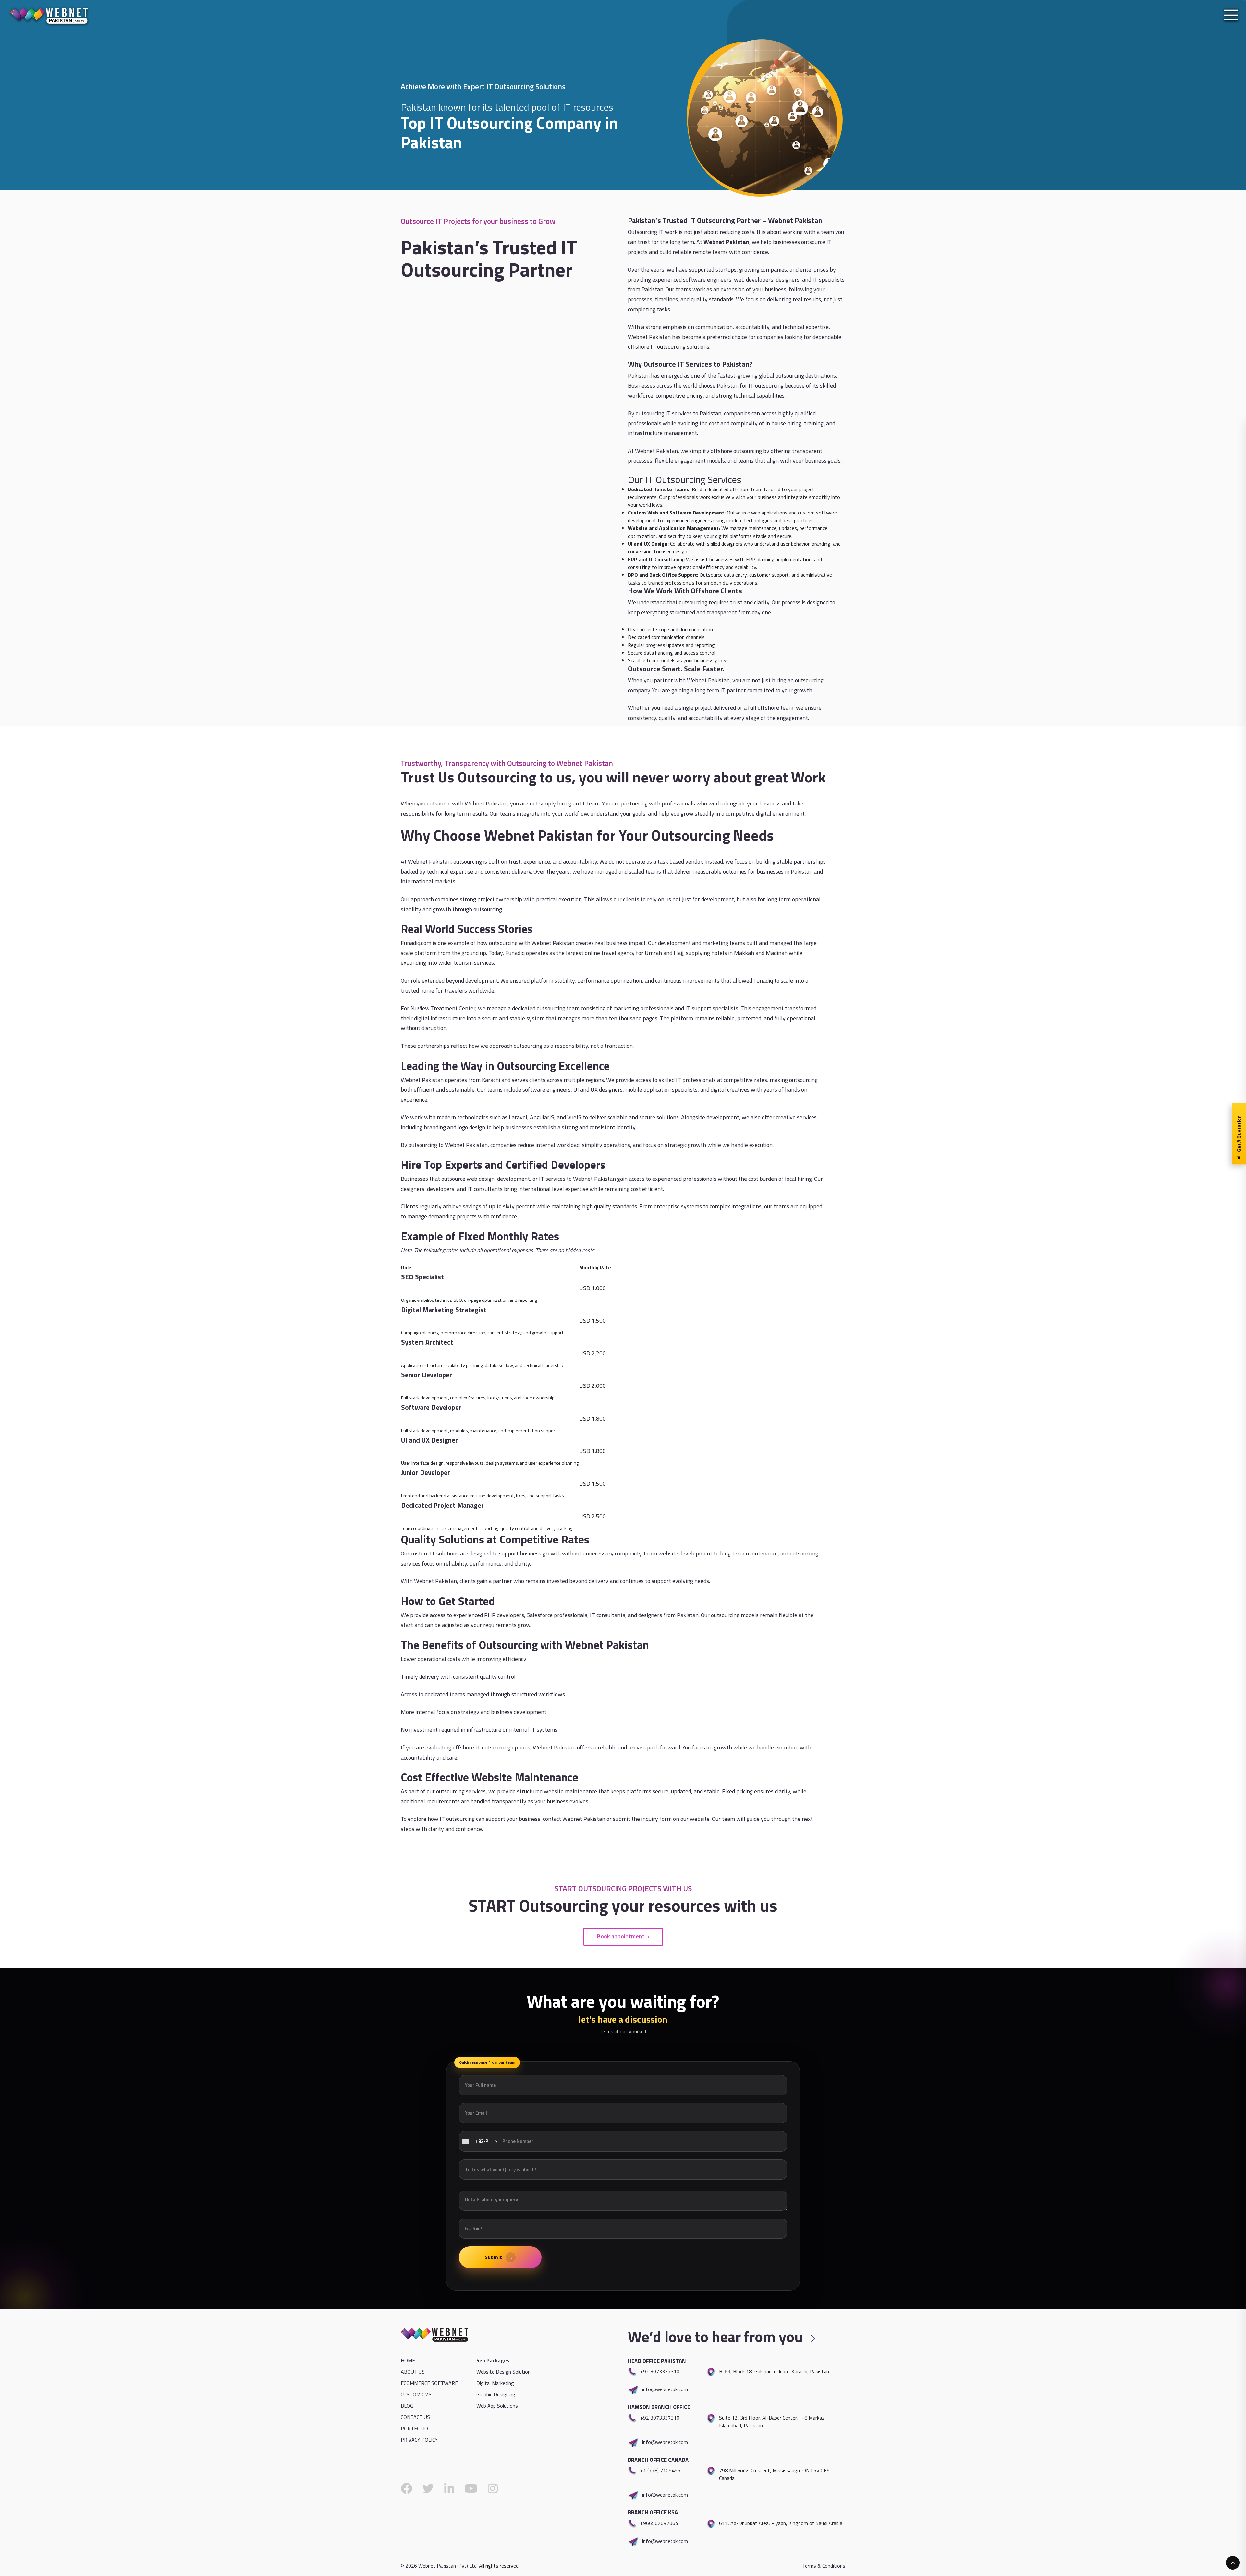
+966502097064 (659, 2523)
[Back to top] (1233, 2563)
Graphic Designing (496, 2394)
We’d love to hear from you (717, 2337)
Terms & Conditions (824, 2566)
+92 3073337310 (660, 2371)
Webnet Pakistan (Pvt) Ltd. (448, 2566)
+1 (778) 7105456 (660, 2470)
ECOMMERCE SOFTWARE (429, 2383)
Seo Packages (493, 2360)
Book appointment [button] (621, 1935)
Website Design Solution (503, 2372)
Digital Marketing (495, 2383)
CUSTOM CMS (416, 2394)
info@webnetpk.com (665, 2389)
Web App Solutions (497, 2406)
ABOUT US (413, 2372)
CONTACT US (415, 2417)
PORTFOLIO (414, 2428)
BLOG (407, 2406)
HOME (408, 2360)
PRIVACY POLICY (419, 2440)
